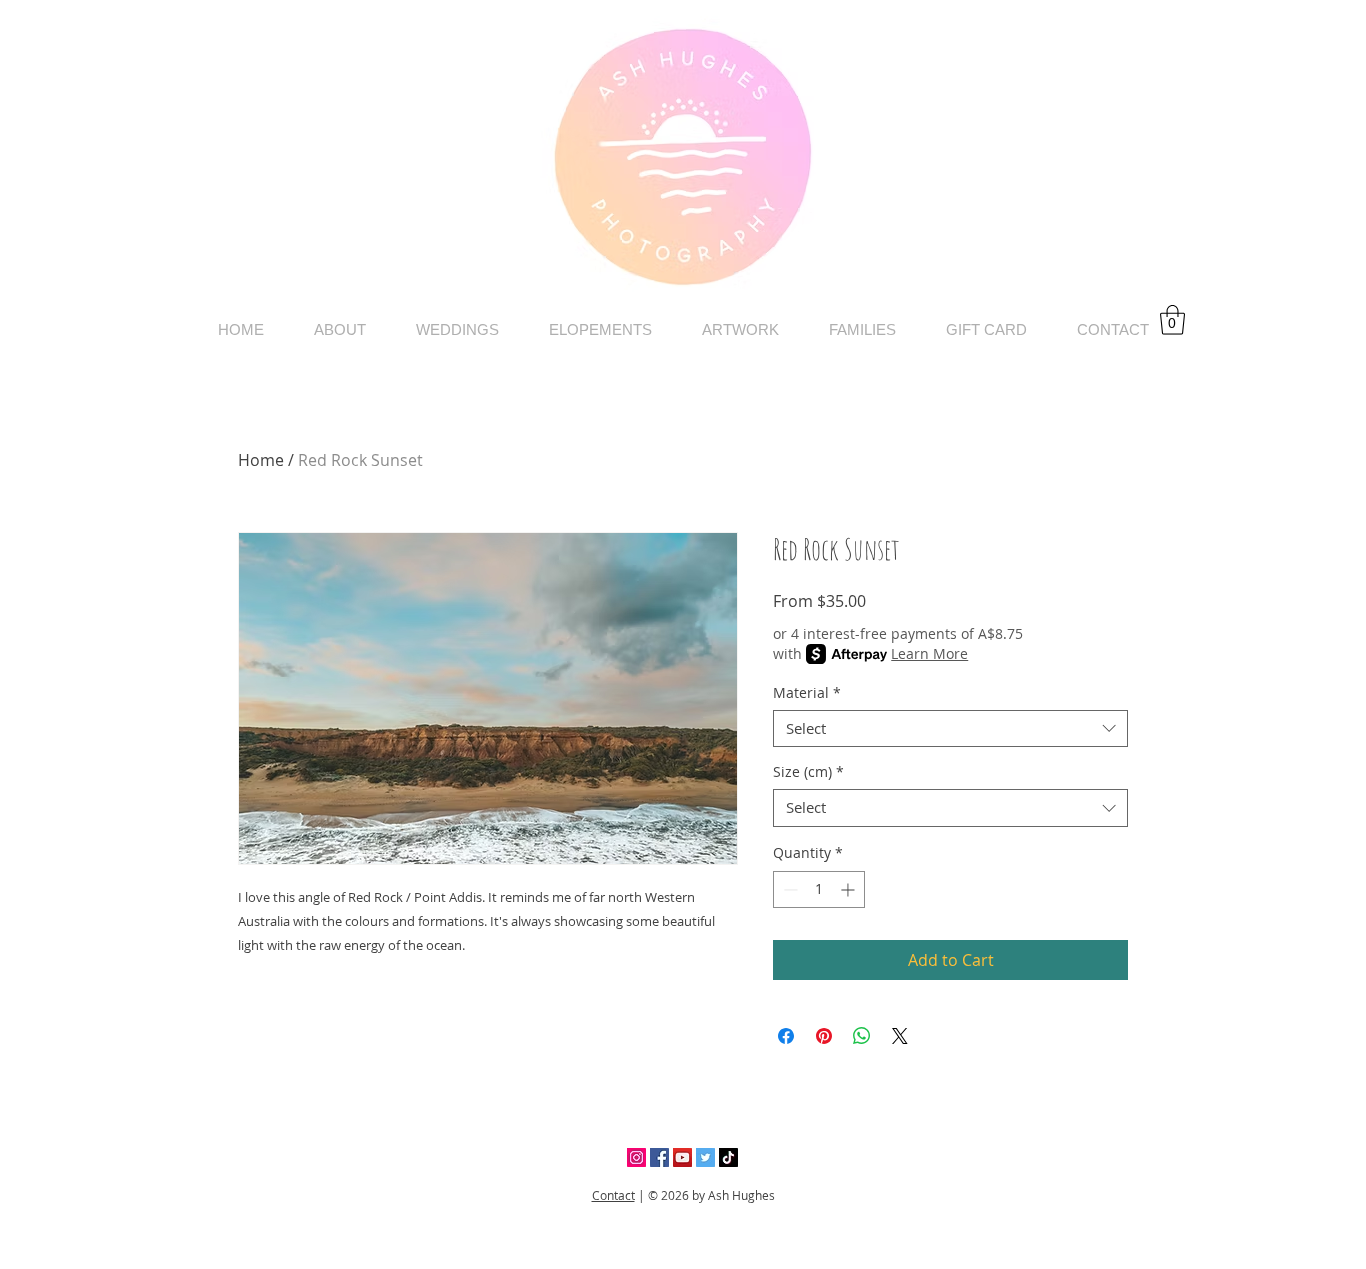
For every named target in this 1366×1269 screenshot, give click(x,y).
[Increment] (849, 889)
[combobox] (950, 729)
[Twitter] (705, 1157)
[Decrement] (788, 889)
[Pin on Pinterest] (824, 1036)
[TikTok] (728, 1157)
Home (261, 460)
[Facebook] (659, 1157)
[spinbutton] (819, 889)
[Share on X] (900, 1036)
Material (807, 693)
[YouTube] (682, 1157)
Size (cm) (808, 772)
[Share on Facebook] (786, 1036)
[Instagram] (636, 1157)
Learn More (929, 653)
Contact (613, 1195)
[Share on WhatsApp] (862, 1036)
